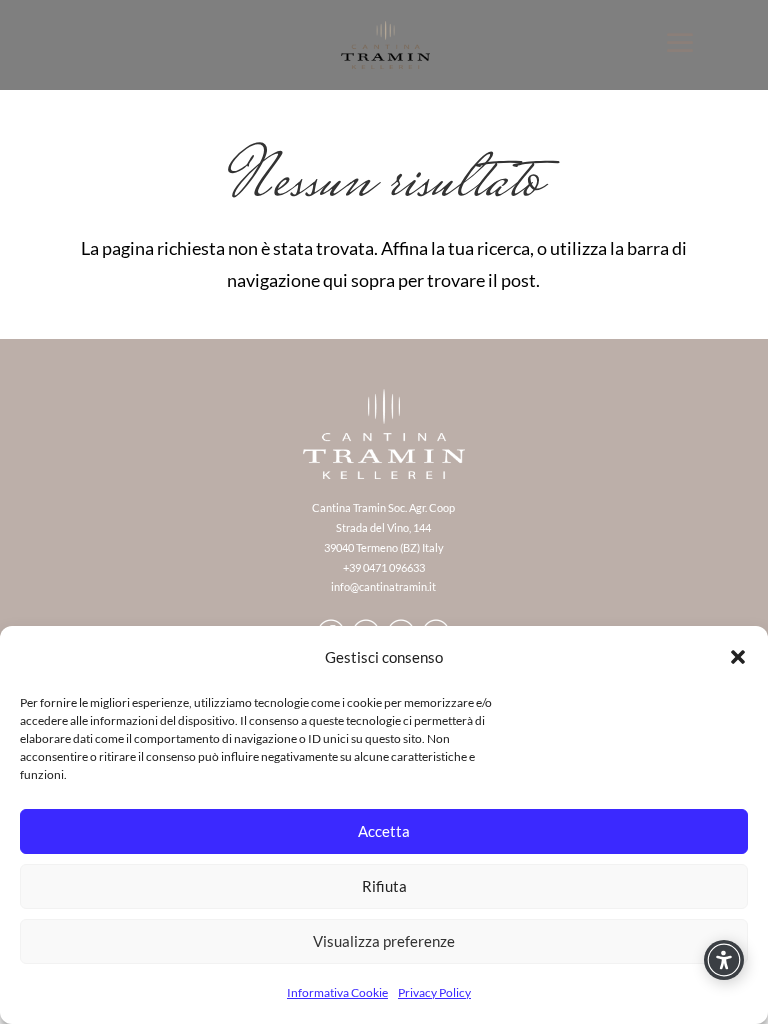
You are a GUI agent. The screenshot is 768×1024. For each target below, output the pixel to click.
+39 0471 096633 (384, 567)
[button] (738, 657)
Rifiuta (384, 886)
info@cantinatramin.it (383, 586)
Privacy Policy (434, 992)
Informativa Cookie (337, 992)
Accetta (384, 831)
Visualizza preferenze (384, 941)
